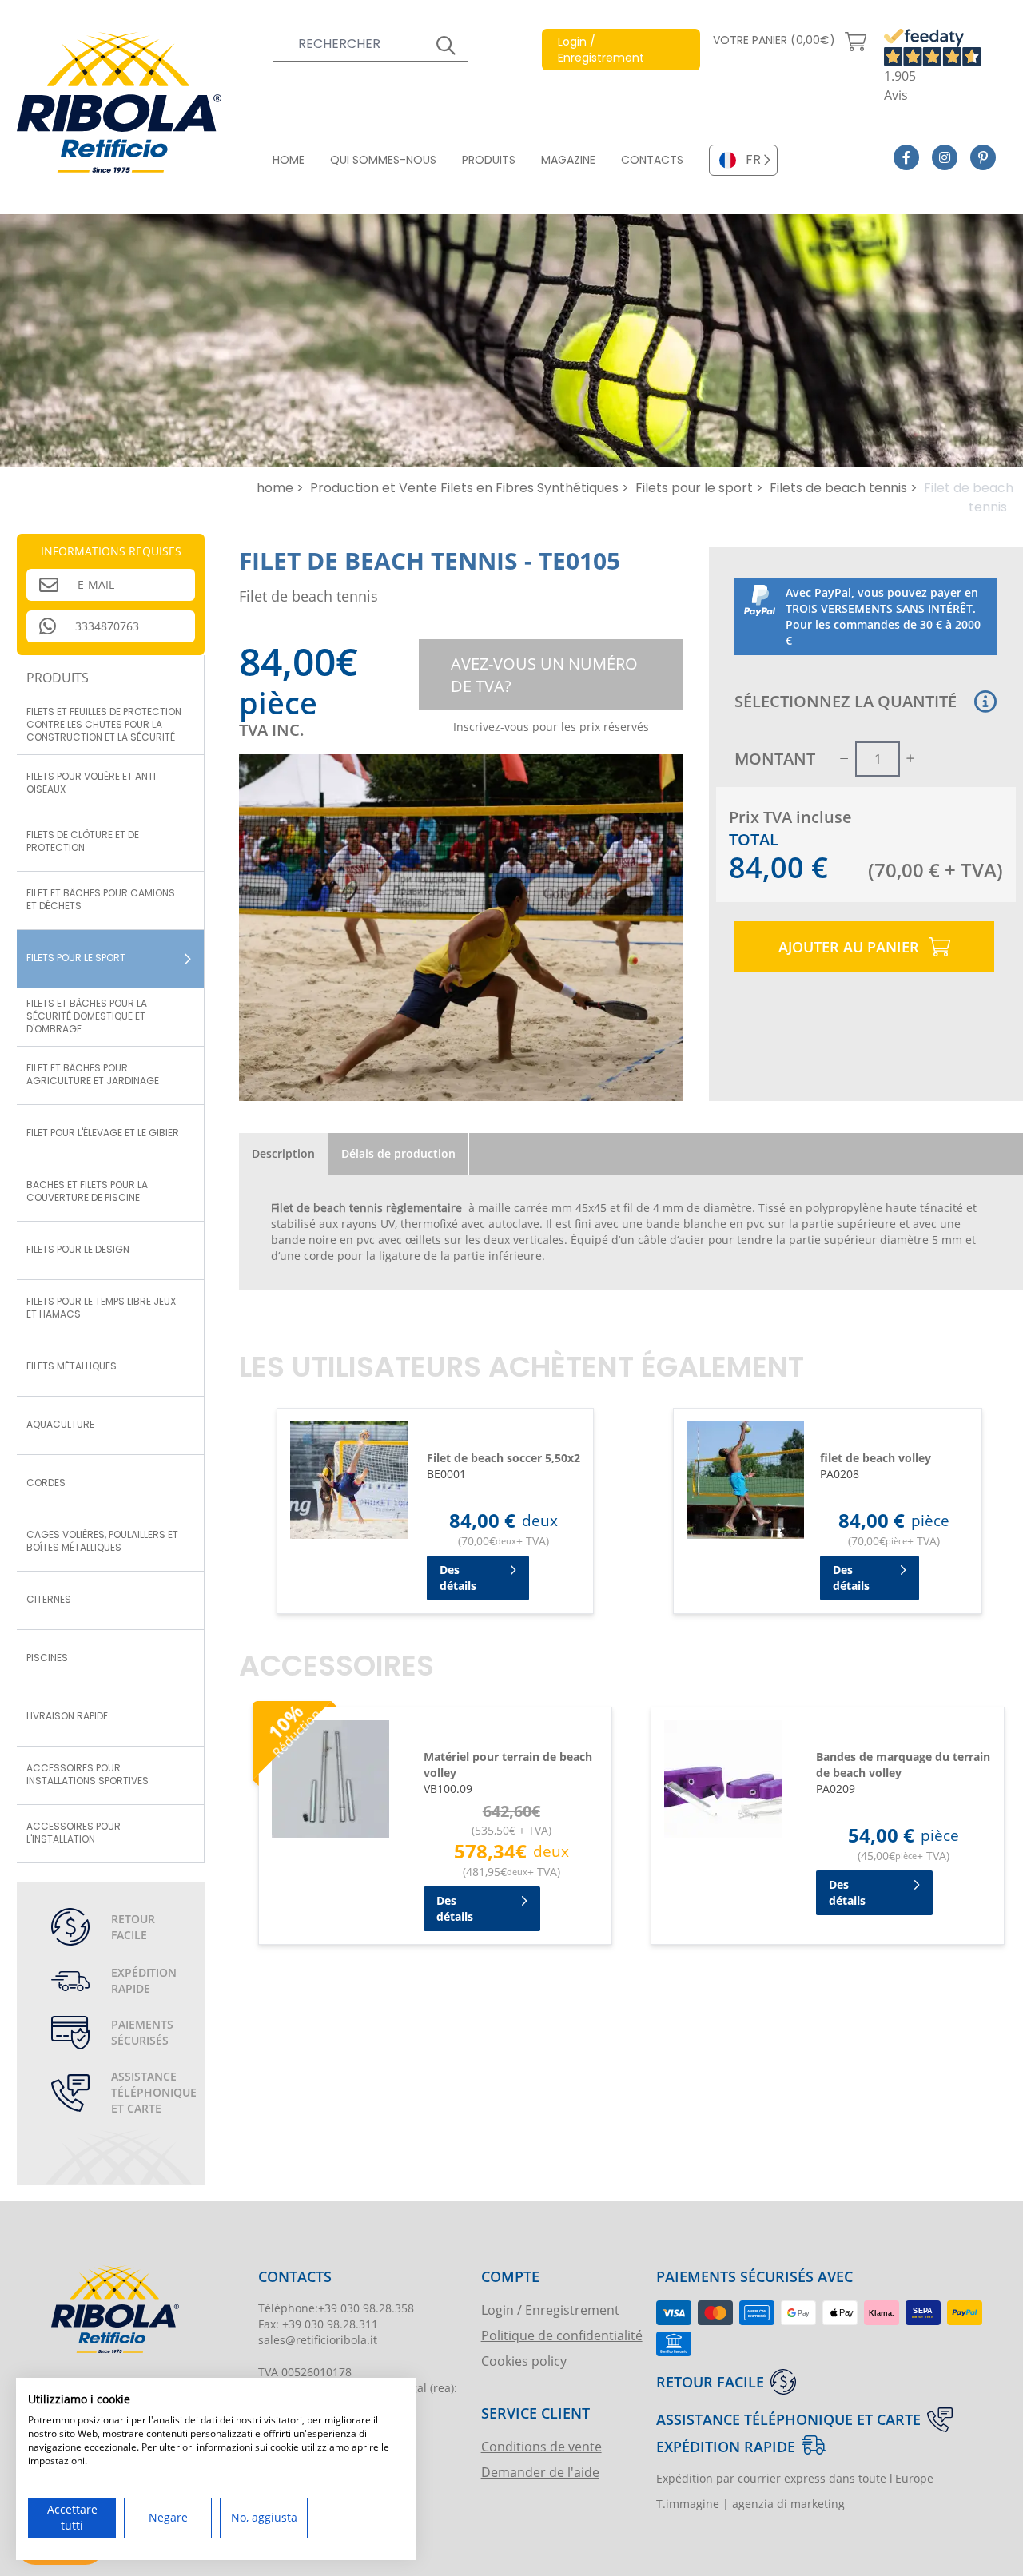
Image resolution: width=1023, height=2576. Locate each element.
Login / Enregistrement (550, 2310)
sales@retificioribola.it (318, 2340)
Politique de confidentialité (562, 2335)
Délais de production (398, 1153)
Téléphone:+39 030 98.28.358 (336, 2308)
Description (283, 1153)
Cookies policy (524, 2361)
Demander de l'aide (540, 2472)
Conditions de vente (541, 2446)
